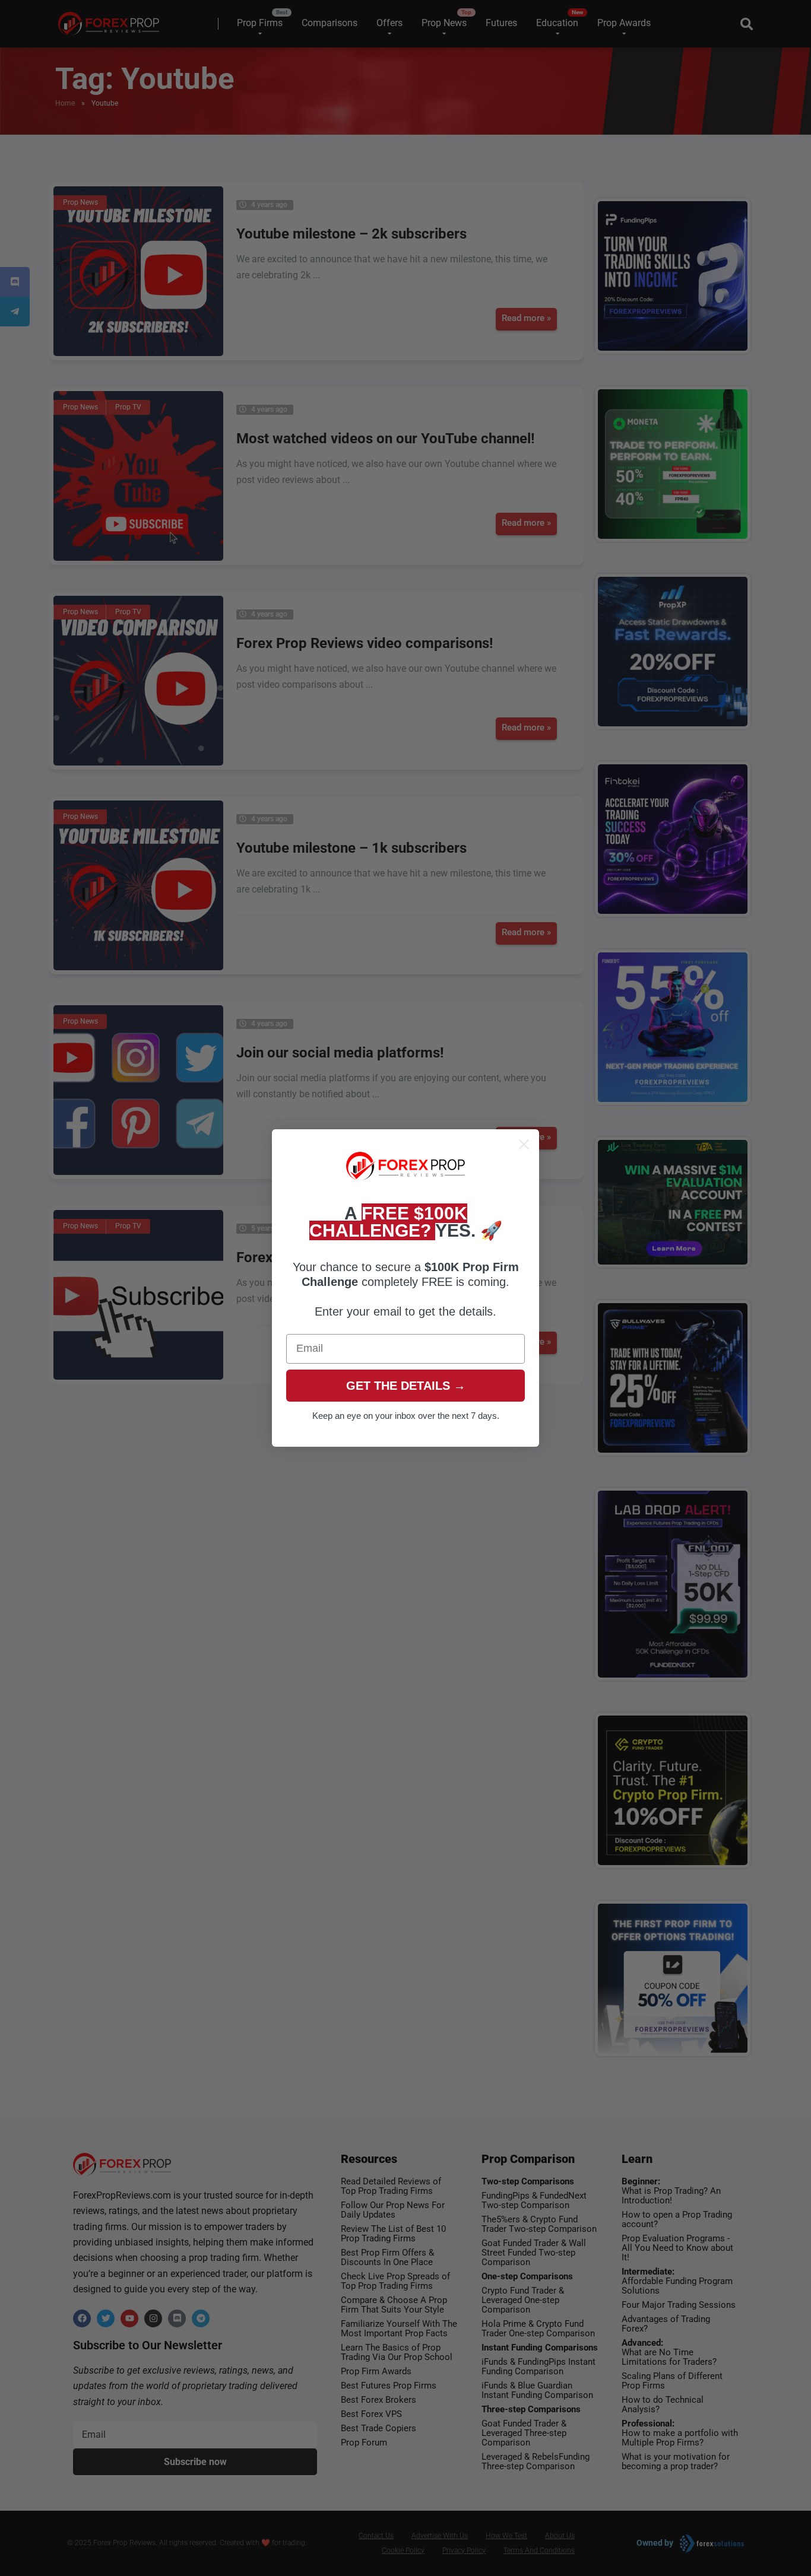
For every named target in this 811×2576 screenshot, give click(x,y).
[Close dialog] (524, 1144)
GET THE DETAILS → (406, 1386)
